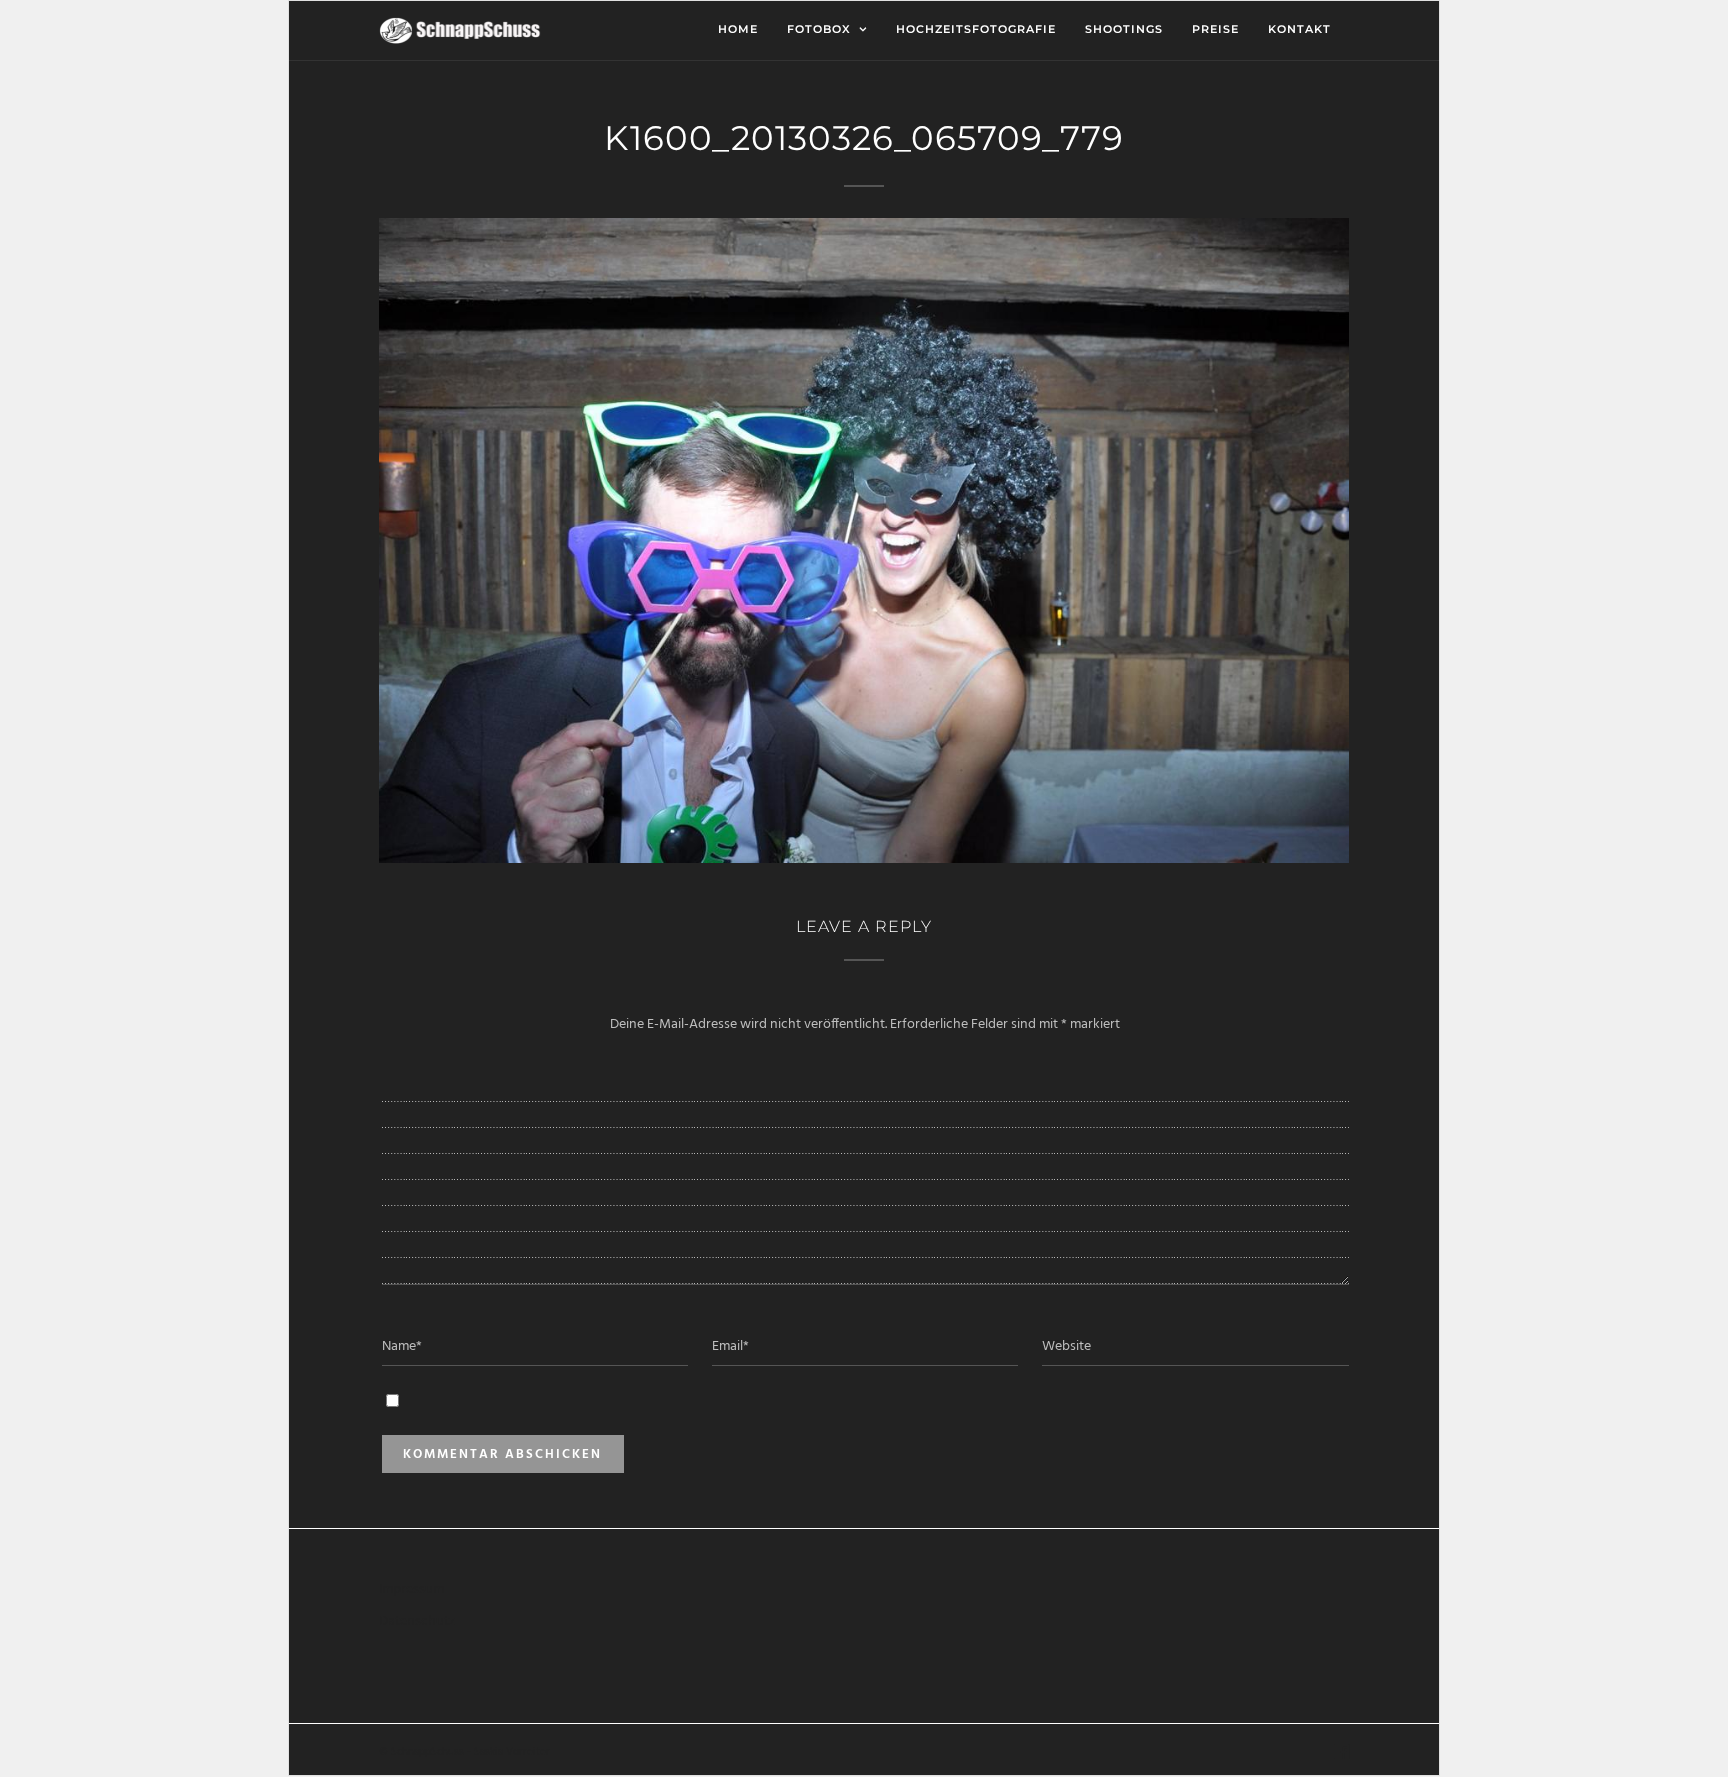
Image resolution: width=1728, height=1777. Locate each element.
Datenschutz (417, 1621)
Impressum (411, 1589)
